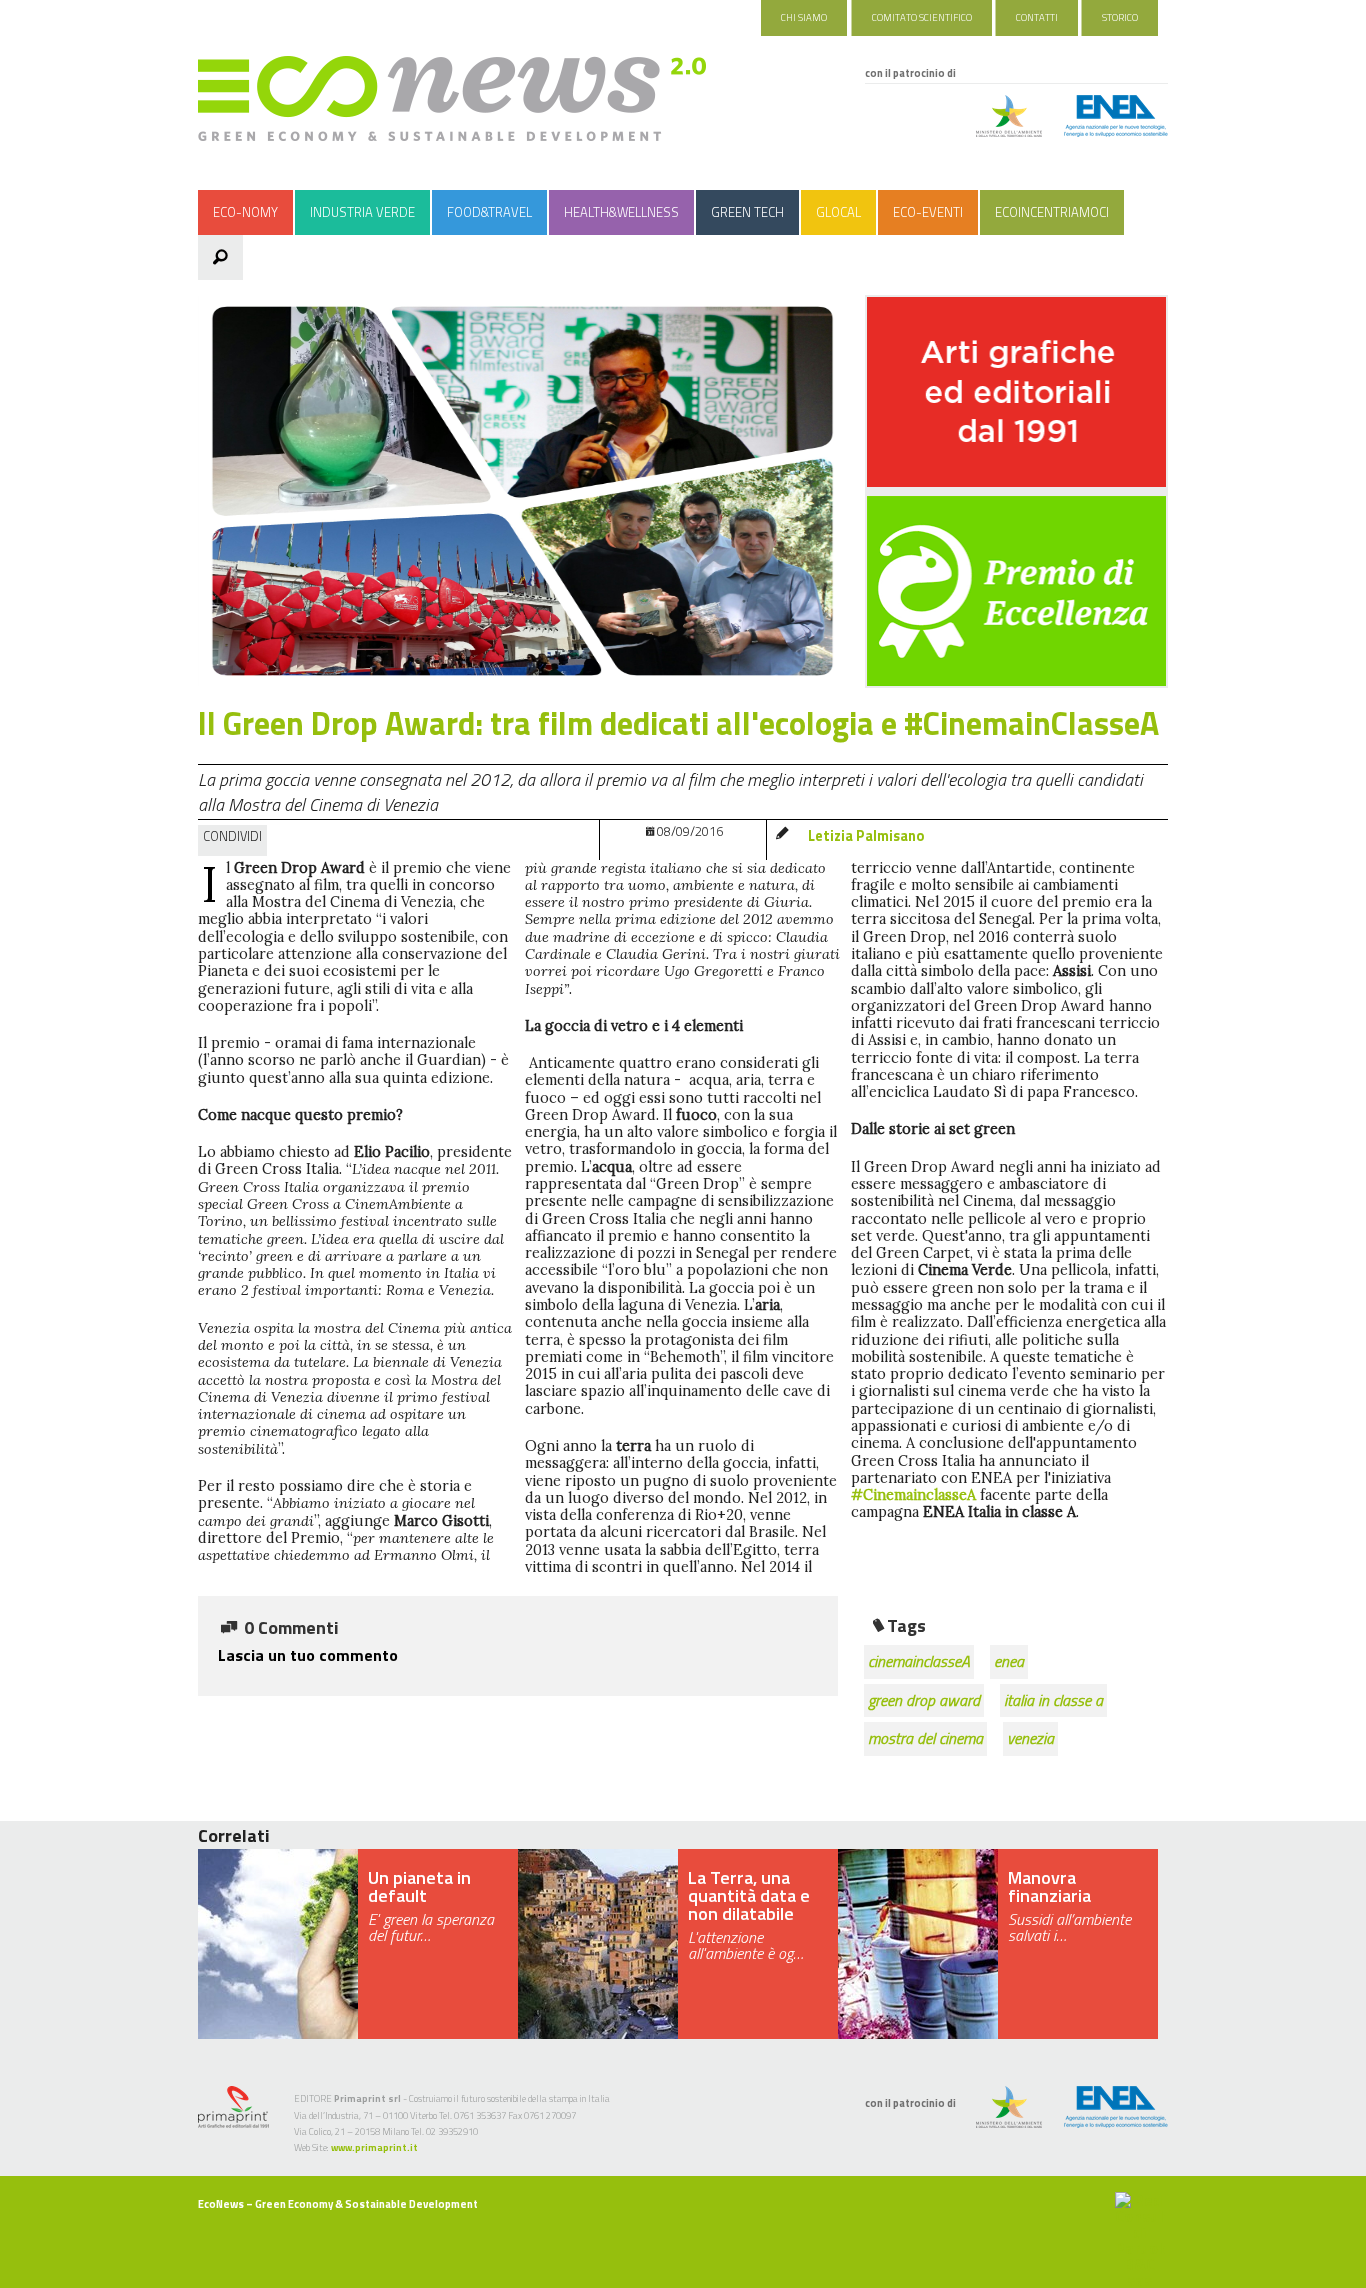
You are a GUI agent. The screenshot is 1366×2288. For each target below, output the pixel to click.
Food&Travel (489, 212)
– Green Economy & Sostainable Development (338, 2204)
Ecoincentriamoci (1052, 212)
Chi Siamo (804, 17)
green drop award (924, 1700)
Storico (1120, 17)
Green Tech (747, 212)
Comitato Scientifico (922, 17)
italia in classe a (1053, 1700)
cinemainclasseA (919, 1661)
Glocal (838, 212)
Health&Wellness (621, 212)
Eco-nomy (245, 212)
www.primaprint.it (374, 2147)
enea (1009, 1661)
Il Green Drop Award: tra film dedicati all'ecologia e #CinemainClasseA (678, 723)
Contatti (1037, 17)
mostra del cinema (925, 1738)
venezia (1030, 1738)
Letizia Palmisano (866, 836)
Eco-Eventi (928, 212)
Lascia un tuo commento (308, 1655)
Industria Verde (362, 212)
